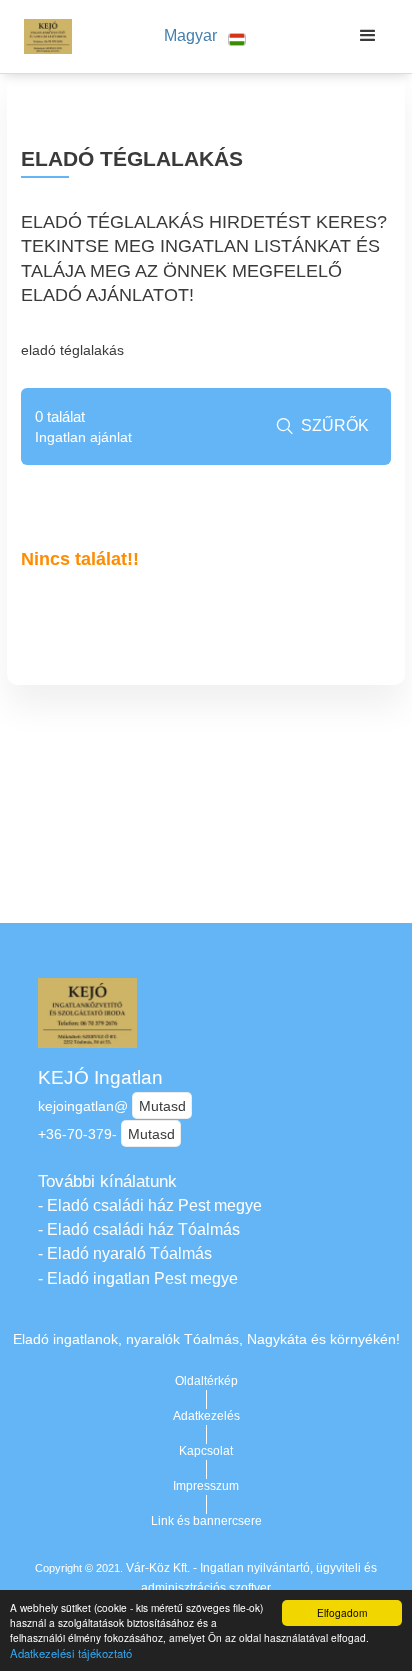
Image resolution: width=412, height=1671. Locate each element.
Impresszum (206, 1486)
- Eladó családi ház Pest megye (150, 1205)
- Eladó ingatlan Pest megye (138, 1278)
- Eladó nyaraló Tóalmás (125, 1253)
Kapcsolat (206, 1451)
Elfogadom (342, 1612)
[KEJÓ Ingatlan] (43, 36)
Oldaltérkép (206, 1381)
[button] (205, 36)
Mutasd (162, 1106)
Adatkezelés (206, 1416)
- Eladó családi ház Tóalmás (139, 1229)
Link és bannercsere (206, 1521)
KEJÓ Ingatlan (100, 1077)
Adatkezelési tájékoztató (71, 1653)
